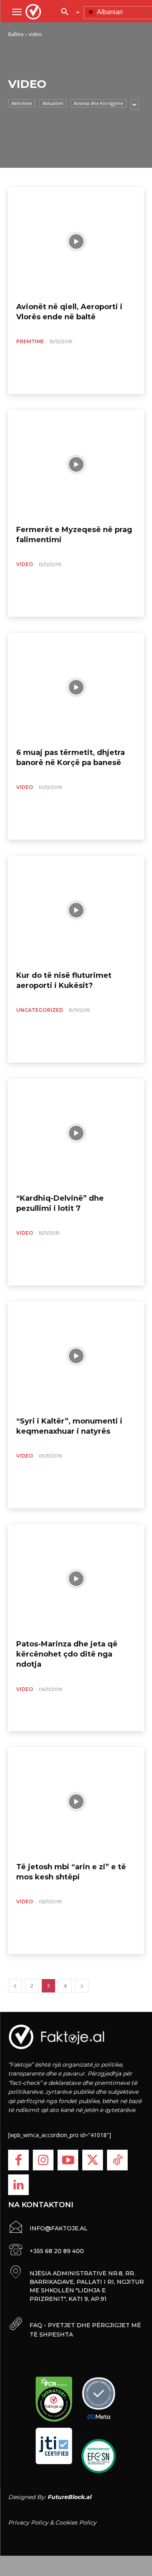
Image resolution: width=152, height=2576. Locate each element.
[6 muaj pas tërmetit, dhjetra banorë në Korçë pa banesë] (76, 687)
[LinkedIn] (18, 2185)
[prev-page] (15, 1986)
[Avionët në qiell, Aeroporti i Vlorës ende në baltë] (76, 242)
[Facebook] (18, 2160)
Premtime (30, 341)
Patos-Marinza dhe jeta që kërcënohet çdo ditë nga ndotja (67, 1654)
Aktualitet (53, 103)
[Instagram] (43, 2160)
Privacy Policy (28, 2523)
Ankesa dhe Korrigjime (98, 103)
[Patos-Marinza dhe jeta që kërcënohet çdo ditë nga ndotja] (76, 1579)
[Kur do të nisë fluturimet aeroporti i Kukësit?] (76, 910)
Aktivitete (22, 103)
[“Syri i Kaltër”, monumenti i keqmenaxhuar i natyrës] (76, 1356)
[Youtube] (68, 2160)
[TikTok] (117, 2160)
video (25, 564)
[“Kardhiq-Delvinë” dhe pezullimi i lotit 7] (76, 1133)
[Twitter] (93, 2160)
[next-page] (82, 1986)
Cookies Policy (76, 2523)
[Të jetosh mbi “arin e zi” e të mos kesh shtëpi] (76, 1802)
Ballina (16, 34)
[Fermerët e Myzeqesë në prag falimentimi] (76, 464)
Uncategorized (40, 1010)
